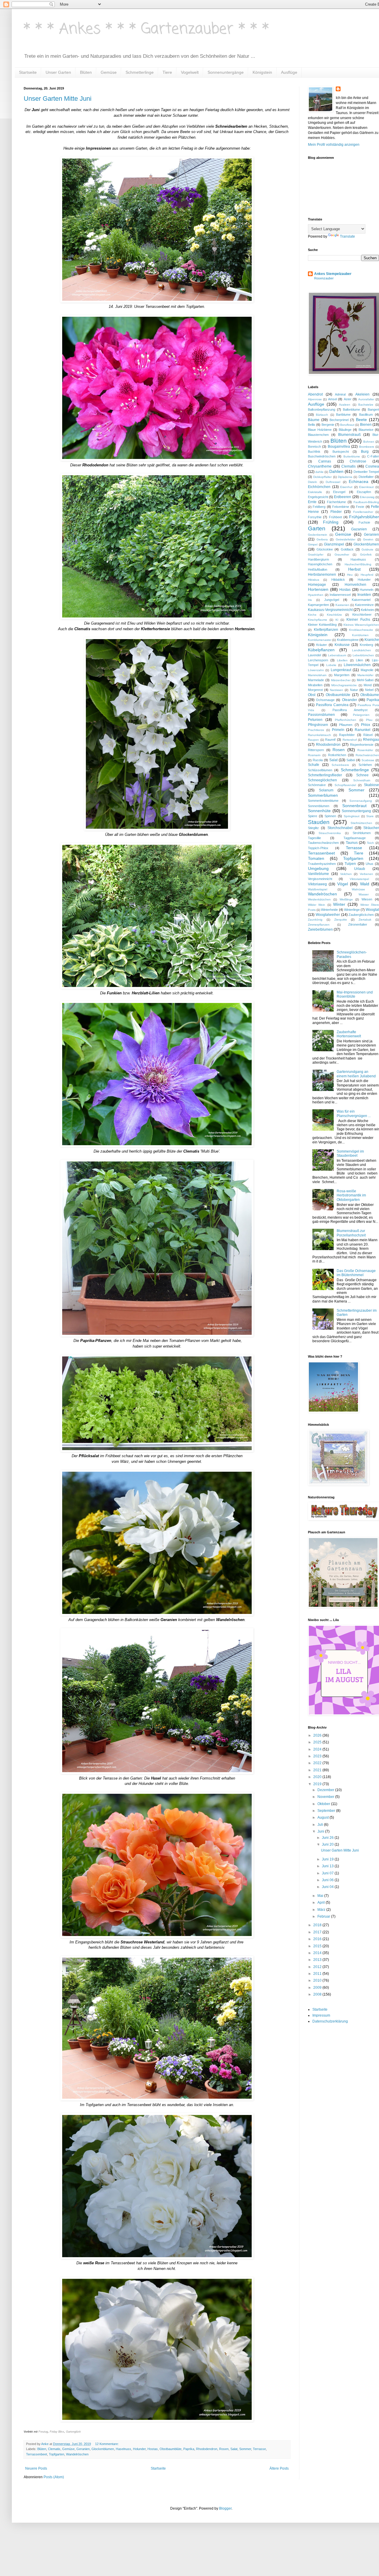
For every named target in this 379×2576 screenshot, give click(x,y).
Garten (317, 528)
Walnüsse (358, 889)
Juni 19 (328, 1859)
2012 (318, 1967)
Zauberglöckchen (361, 915)
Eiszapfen (364, 492)
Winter (339, 904)
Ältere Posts (279, 2468)
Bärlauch (322, 415)
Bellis (312, 425)
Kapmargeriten (318, 605)
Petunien (315, 720)
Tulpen (350, 864)
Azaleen (345, 405)
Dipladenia (345, 477)
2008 (318, 1994)
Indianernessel (340, 595)
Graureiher (342, 555)
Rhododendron (207, 2449)
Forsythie (315, 517)
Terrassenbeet (37, 2454)
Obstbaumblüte (171, 2449)
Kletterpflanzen (326, 630)
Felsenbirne (341, 507)
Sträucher (371, 828)
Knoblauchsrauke (361, 630)
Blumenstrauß (349, 435)
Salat (234, 2449)
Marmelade (316, 680)
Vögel (343, 884)
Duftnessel (333, 482)
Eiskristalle (315, 492)
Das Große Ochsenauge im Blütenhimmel (356, 1273)
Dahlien (336, 471)
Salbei (351, 760)
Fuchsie (364, 522)
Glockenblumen (103, 2449)
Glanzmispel (334, 544)
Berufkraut (347, 425)
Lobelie (331, 665)
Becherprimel (339, 420)
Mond (368, 685)
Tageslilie (314, 838)
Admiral (340, 394)
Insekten (364, 595)
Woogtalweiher (328, 915)
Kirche (312, 615)
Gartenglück (73, 2432)
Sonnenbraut (354, 806)
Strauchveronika (330, 833)
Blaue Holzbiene (320, 430)
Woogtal (372, 910)
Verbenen (366, 874)
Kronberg (366, 645)
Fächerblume (336, 502)
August (323, 1817)
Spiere (313, 816)
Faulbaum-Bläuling (366, 502)
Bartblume (343, 415)
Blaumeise (366, 430)
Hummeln (367, 590)
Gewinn (368, 539)
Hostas (153, 2449)
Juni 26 (328, 1838)
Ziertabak (365, 920)
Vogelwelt (190, 72)
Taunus (352, 843)
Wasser (364, 894)
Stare (370, 816)
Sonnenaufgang (361, 801)
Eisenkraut (366, 487)
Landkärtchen (362, 650)
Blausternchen (318, 435)
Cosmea (372, 466)
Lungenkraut (341, 670)
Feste (360, 507)
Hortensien (318, 589)
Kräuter (322, 645)
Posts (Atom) (54, 2477)
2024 (318, 1749)
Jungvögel (332, 600)
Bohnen (369, 442)
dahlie (319, 472)
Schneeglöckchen (322, 780)
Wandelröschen (77, 2454)
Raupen (313, 740)
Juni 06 (328, 1880)
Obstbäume (370, 695)
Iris (310, 600)
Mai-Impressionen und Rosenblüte (355, 994)
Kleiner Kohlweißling (322, 625)
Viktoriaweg (317, 884)
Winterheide (329, 910)
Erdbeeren (343, 497)
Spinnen (330, 816)
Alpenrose (315, 399)
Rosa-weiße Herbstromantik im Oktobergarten (351, 1195)
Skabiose (371, 785)
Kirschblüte (334, 615)
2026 (318, 1735)
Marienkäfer (365, 675)
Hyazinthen (316, 595)
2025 (318, 1742)
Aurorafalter (366, 399)
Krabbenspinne (348, 640)
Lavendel (314, 655)
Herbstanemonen (322, 575)
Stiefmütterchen (361, 823)
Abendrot (315, 394)
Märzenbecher (341, 680)
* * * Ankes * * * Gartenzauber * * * (146, 29)
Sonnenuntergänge (226, 72)
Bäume (314, 420)
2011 (318, 1974)
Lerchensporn (318, 660)
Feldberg (319, 507)
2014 (318, 1953)
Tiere (167, 72)
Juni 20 (328, 1844)
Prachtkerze (316, 730)
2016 (318, 1939)
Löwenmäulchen (357, 665)
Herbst (354, 569)
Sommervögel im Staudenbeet (350, 1153)
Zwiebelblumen (320, 929)
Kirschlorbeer (362, 615)
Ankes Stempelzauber (333, 274)
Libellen (342, 660)
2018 (318, 1925)
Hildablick (338, 580)
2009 (318, 1988)
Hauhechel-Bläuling (358, 564)
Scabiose (368, 760)
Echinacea (359, 481)
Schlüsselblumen (320, 770)
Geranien (83, 2449)
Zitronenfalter (358, 924)
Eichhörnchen (319, 487)
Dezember (326, 1790)
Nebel (369, 690)
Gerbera (322, 539)
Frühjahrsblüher (364, 517)
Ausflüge (289, 72)
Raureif (330, 740)
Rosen (224, 2449)
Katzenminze (364, 605)
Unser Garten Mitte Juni (58, 99)
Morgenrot (315, 690)
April (322, 1903)
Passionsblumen (321, 715)
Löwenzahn (316, 670)
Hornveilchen (355, 585)
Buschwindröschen (322, 456)
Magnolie (367, 670)
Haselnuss (123, 2449)
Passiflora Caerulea (332, 705)
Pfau (369, 720)
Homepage (317, 585)
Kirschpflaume (318, 620)
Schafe (314, 765)
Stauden (319, 822)
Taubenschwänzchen (323, 843)
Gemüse (109, 72)
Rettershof (350, 740)
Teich (370, 843)
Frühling (331, 522)
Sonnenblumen (319, 806)
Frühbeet (335, 517)
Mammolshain (317, 675)
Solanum (326, 790)
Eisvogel (339, 492)
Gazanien (359, 529)
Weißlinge (346, 899)
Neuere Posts (36, 2468)
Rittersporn (316, 750)
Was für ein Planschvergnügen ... (354, 1113)
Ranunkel (363, 730)
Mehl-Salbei (365, 680)
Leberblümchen (363, 655)
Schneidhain (362, 780)
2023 (318, 1756)
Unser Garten (58, 72)
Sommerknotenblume (323, 801)
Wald (365, 884)
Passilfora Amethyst (350, 710)
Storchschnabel (340, 828)
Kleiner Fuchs (358, 620)
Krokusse (342, 645)
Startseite (28, 72)
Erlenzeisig (367, 497)
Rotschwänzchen (367, 755)
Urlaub (360, 869)
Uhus (370, 864)
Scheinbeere (340, 765)
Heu (350, 575)
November (326, 1797)
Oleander (350, 700)
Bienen (366, 425)
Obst (312, 695)
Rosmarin (314, 755)
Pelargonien (361, 715)
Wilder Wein (317, 905)
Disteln (313, 482)
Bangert (373, 409)
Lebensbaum (337, 655)
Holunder (139, 2449)
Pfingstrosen (318, 725)
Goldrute (367, 549)
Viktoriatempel (359, 879)
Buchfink (314, 452)
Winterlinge (352, 910)
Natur (354, 690)
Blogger (225, 2508)
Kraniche (372, 640)
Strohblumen (362, 833)
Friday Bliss (57, 2432)
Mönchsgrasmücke (344, 685)
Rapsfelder (347, 735)
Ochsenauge (325, 700)
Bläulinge (345, 430)
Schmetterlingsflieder (325, 775)
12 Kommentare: (107, 2444)
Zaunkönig (315, 920)
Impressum (321, 2015)
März (322, 1910)
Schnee (362, 775)
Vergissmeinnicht (320, 879)
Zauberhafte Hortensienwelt (349, 1034)
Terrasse (259, 2449)
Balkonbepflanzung (322, 409)
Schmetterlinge (140, 72)
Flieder (336, 512)
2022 (318, 1763)
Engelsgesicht (318, 497)
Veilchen (346, 874)
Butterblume (352, 456)
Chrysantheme (320, 466)
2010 (318, 1980)
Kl (337, 620)
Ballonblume (351, 409)
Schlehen (365, 765)
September (327, 1811)
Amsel (333, 399)
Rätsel (368, 735)
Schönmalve (317, 785)
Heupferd (367, 575)
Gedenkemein (318, 535)
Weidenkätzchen (319, 899)
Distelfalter (366, 477)
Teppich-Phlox (318, 848)
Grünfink (366, 555)
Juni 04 (328, 1887)
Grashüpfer (316, 555)
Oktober (324, 1804)
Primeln (338, 730)
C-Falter (373, 456)
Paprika (189, 2449)
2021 (318, 1770)
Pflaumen (346, 725)
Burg (365, 452)
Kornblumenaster (320, 640)
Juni (321, 1831)
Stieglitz (313, 828)
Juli (321, 1825)
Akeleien (362, 394)
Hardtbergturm (318, 559)
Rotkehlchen (337, 755)
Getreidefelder (346, 539)
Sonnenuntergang (356, 811)
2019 (318, 1784)
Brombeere (367, 447)
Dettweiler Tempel (366, 472)
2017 (318, 1932)
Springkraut (352, 816)
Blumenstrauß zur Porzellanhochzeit (351, 1233)
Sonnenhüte (319, 811)
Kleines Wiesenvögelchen (361, 625)
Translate (347, 236)
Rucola (318, 760)
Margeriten (342, 675)
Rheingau (371, 740)
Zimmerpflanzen (319, 925)
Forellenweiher (363, 512)
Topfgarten (57, 2454)
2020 (318, 1777)
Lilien (359, 660)
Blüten (86, 72)
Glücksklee (325, 549)
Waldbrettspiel (318, 889)
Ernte (312, 502)
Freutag (43, 2432)
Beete (361, 420)
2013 (318, 1960)
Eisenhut (346, 487)
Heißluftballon (318, 569)
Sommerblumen (323, 795)
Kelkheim (367, 610)
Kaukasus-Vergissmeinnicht (330, 610)
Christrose (358, 461)
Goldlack (347, 549)
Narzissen (337, 690)
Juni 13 (328, 1866)
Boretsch (314, 447)
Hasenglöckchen (320, 564)
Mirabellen (315, 685)
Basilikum (366, 415)
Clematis (54, 2449)
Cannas (325, 461)
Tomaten (316, 858)
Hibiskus (314, 580)
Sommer (245, 2449)
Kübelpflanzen (321, 650)
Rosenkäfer (365, 750)
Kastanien (342, 605)
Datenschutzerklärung (330, 2021)
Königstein (262, 72)
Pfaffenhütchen (346, 720)
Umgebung (318, 868)
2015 (318, 1946)
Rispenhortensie (362, 745)
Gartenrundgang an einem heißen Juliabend (356, 1074)
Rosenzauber (324, 278)
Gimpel (313, 544)
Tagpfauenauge (355, 838)
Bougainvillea (339, 447)
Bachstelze (366, 405)
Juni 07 (328, 1873)
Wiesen (367, 899)
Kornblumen (360, 635)
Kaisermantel (361, 600)
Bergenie (328, 425)
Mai (321, 1896)
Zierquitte (341, 920)
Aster (348, 399)
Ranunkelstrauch (319, 735)
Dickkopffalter (322, 477)
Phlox (366, 725)
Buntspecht (341, 452)
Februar (324, 1916)
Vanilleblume (318, 874)
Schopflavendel (345, 785)
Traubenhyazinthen (322, 864)
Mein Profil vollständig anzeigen (334, 145)
